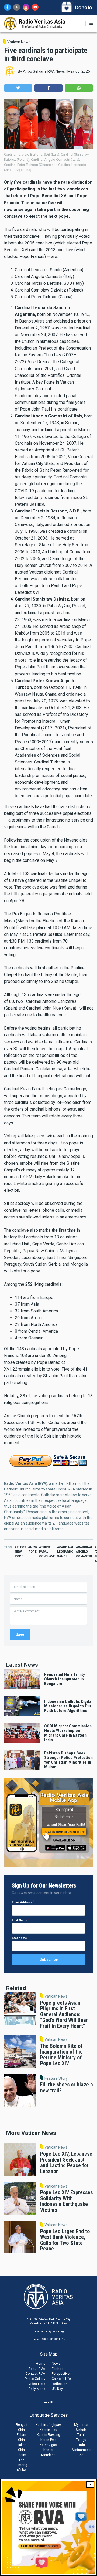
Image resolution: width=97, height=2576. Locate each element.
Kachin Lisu (48, 2430)
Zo (81, 2455)
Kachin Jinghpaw (48, 2425)
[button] (18, 88)
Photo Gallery (35, 2379)
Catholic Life (61, 2379)
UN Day (57, 2389)
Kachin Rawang (48, 2435)
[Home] (35, 23)
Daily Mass (37, 2389)
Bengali (22, 2425)
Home (41, 2364)
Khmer (48, 2450)
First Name (20, 1920)
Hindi (21, 2460)
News (56, 2364)
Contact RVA (35, 2374)
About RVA (37, 2369)
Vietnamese (81, 2450)
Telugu (81, 2440)
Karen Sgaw (48, 2445)
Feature (58, 2369)
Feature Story (56, 2078)
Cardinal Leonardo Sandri (65, 1552)
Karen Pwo (48, 2440)
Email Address (22, 1902)
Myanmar (81, 2425)
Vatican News (19, 42)
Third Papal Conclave (47, 1552)
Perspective (61, 2374)
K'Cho (22, 2470)
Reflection (60, 2384)
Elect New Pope (20, 1552)
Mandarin (48, 2455)
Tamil (81, 2435)
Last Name (19, 1938)
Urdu (81, 2445)
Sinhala (81, 2430)
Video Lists (37, 2384)
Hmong (22, 2465)
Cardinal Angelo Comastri (84, 1552)
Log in (48, 2401)
